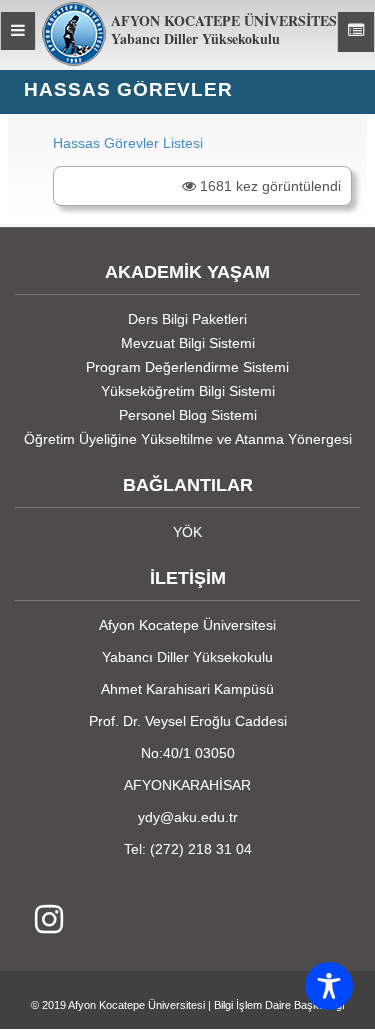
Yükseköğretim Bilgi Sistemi (188, 391)
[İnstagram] (39, 920)
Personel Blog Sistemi (188, 415)
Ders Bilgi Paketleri (187, 319)
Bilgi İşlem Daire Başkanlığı (279, 1005)
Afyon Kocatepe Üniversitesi (136, 1005)
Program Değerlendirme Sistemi (187, 367)
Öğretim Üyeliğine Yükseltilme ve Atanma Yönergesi (188, 439)
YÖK (187, 532)
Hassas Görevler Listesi (128, 143)
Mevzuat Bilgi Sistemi (188, 343)
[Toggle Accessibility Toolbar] (329, 986)
